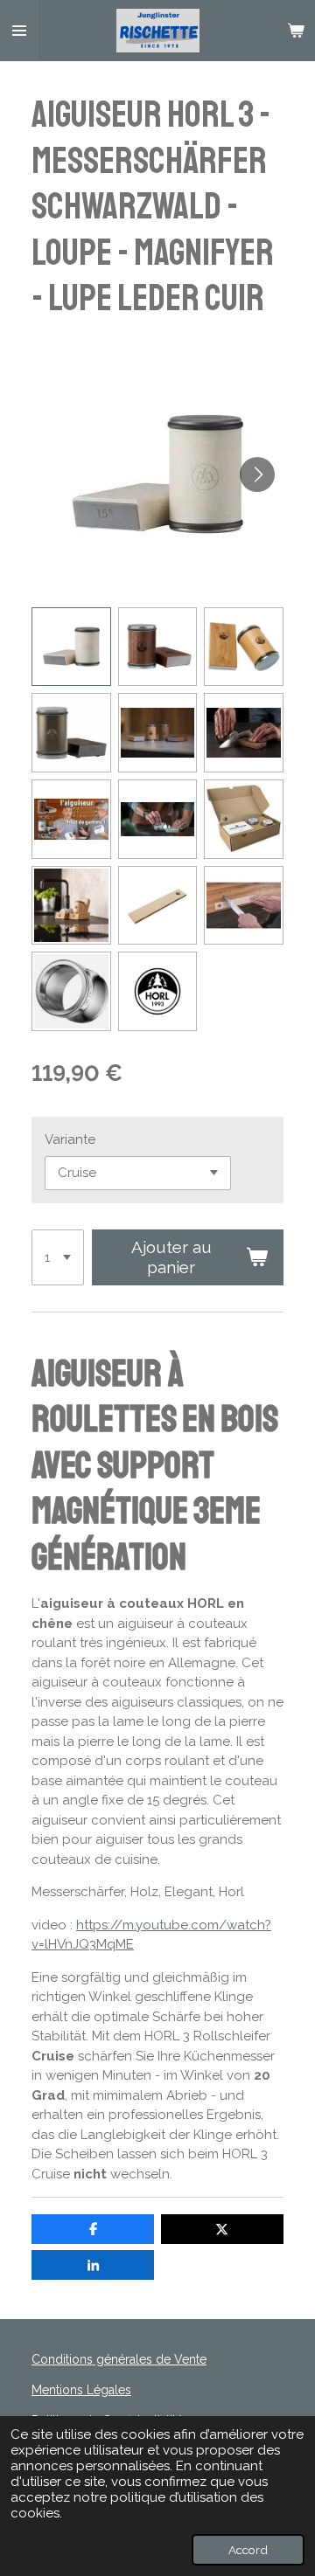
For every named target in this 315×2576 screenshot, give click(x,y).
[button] (71, 647)
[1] (58, 1257)
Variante (70, 1139)
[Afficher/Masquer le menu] (19, 31)
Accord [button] (248, 2550)
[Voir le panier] (296, 31)
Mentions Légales (81, 2390)
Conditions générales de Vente (119, 2359)
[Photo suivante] (257, 474)
